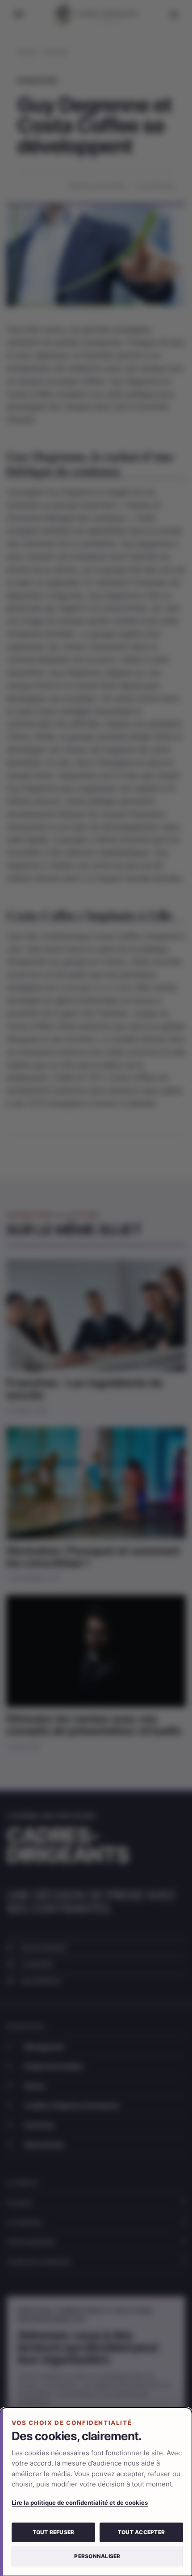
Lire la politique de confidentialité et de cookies (80, 2503)
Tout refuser (54, 2532)
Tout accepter (141, 2532)
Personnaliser (97, 2556)
